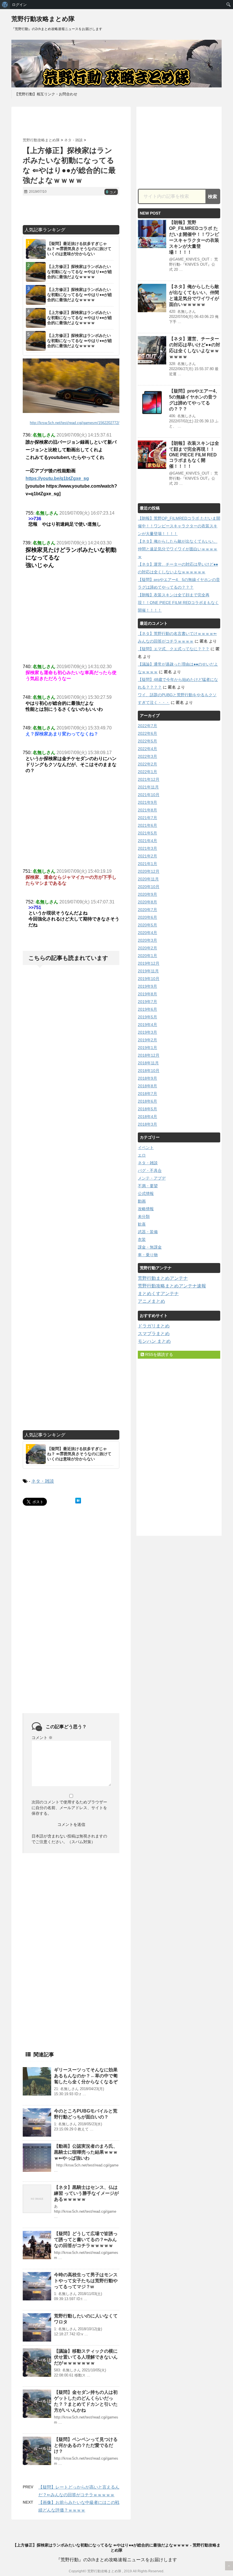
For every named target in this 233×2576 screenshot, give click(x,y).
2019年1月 (147, 1048)
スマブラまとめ (154, 1334)
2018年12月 (149, 1055)
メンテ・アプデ (152, 1178)
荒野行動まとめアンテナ (163, 1278)
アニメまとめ (151, 1301)
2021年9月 (147, 802)
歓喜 (142, 1224)
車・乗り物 (148, 1255)
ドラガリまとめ (154, 1326)
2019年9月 (147, 986)
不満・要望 (148, 1186)
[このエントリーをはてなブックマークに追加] (78, 1501)
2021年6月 (147, 825)
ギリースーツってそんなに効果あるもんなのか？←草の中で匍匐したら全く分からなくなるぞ (86, 2076)
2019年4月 (147, 1025)
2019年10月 (149, 979)
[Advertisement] (89, 122)
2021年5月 (147, 833)
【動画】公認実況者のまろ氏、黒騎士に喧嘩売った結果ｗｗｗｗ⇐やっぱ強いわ (86, 2152)
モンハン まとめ (154, 1341)
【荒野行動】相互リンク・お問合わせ (46, 94)
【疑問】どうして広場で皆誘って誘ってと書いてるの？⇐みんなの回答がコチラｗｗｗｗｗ (86, 2240)
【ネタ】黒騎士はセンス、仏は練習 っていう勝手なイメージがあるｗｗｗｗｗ (86, 2193)
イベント (146, 1148)
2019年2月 (147, 1040)
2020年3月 (147, 940)
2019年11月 (148, 971)
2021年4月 (147, 841)
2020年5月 (147, 925)
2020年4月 (147, 933)
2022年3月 (147, 756)
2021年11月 (148, 787)
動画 (142, 1201)
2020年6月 (147, 917)
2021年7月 (147, 818)
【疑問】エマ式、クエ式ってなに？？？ (174, 649)
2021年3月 (147, 848)
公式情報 (146, 1193)
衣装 (142, 1239)
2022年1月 (147, 772)
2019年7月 (147, 1002)
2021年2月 (147, 856)
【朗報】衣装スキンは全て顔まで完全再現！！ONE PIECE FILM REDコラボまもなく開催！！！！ (194, 455)
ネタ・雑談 (43, 1481)
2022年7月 (147, 726)
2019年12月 (149, 963)
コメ (111, 192)
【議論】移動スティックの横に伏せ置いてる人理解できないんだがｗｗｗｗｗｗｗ (86, 2357)
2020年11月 (148, 879)
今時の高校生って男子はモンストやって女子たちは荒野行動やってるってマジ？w (86, 2281)
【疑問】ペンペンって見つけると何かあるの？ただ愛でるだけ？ (86, 2445)
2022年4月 (147, 749)
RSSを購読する (159, 1354)
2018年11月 (148, 1063)
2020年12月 (149, 871)
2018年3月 (147, 1124)
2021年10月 (149, 795)
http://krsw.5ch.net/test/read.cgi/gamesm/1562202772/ (75, 423)
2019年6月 (147, 1009)
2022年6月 (147, 733)
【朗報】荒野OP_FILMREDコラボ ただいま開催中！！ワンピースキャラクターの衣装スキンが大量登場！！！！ (179, 526)
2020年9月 (147, 894)
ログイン (19, 5)
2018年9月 (147, 1078)
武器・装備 (148, 1232)
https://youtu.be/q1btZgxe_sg (57, 478)
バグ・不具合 (150, 1170)
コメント (42, 1738)
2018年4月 (147, 1117)
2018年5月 (147, 1109)
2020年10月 (149, 887)
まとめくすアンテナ (158, 1294)
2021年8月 (147, 810)
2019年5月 (147, 1017)
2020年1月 (147, 956)
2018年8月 (147, 1086)
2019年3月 (147, 1032)
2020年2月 (147, 948)
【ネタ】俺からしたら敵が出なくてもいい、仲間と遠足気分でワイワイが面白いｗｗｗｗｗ (178, 549)
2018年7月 (147, 1094)
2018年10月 (149, 1071)
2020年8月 (147, 902)
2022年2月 (147, 764)
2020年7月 (147, 910)
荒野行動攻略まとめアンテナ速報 (172, 1286)
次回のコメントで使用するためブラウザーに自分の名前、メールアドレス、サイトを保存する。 (69, 1808)
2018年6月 (147, 1101)
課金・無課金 (150, 1247)
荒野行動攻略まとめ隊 (43, 19)
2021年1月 (147, 864)
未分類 (144, 1216)
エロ (142, 1155)
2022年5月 (147, 741)
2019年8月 (147, 994)
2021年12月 (149, 779)
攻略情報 (146, 1209)
